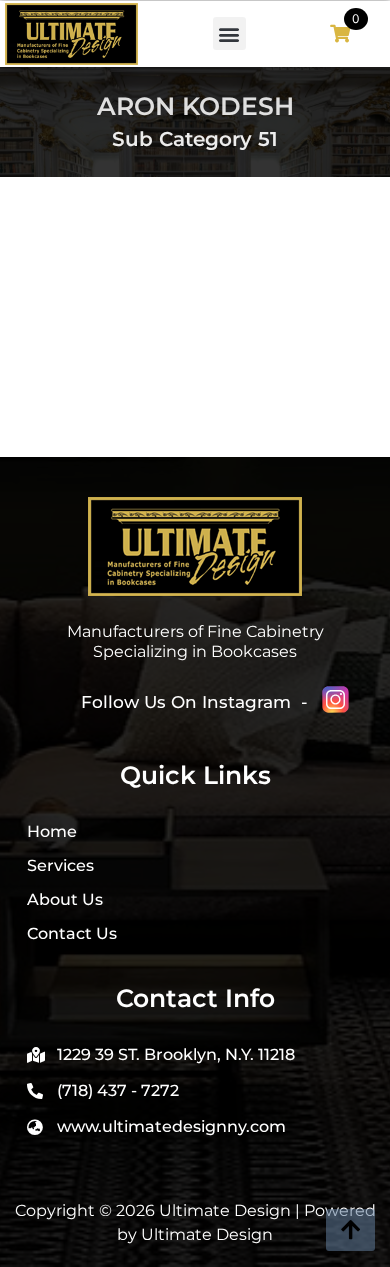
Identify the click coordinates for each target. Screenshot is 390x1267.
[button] (229, 33)
